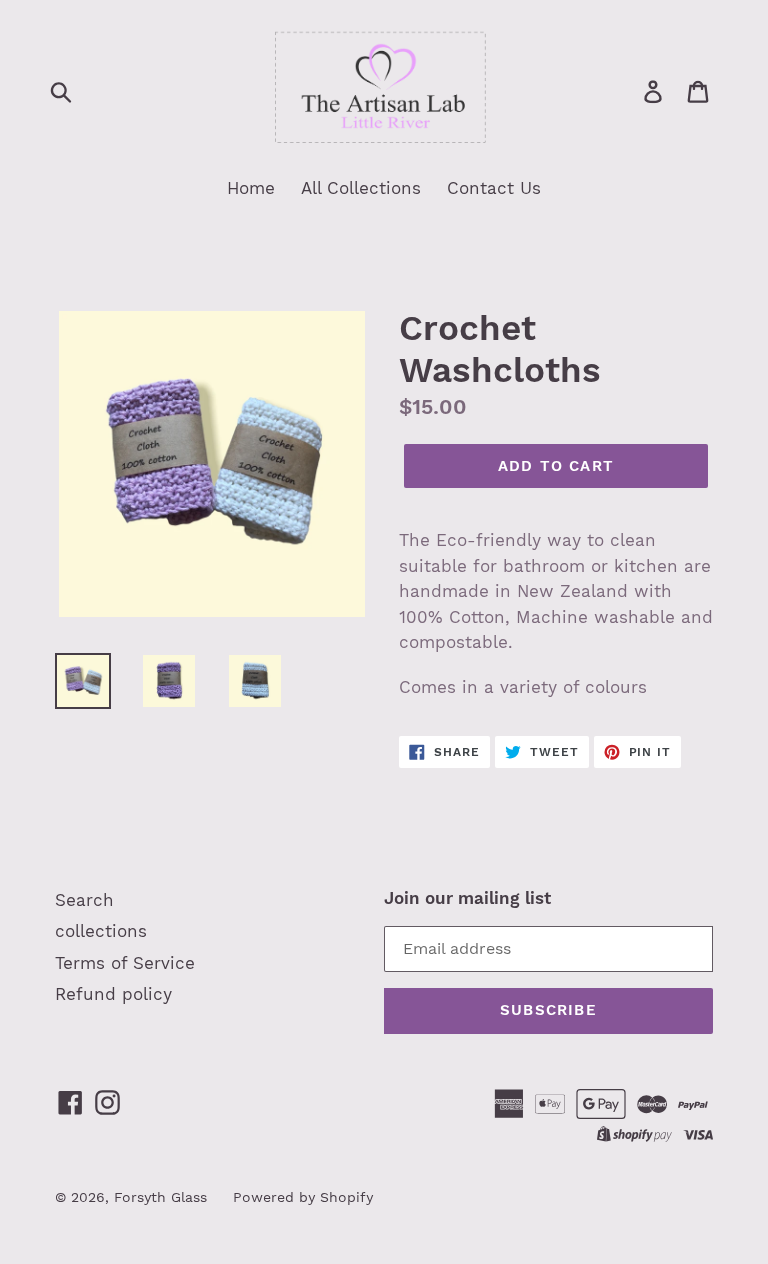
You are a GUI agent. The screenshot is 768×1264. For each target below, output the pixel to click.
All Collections (361, 188)
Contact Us (494, 188)
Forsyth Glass (160, 1197)
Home (251, 188)
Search (84, 900)
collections (101, 931)
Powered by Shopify (303, 1197)
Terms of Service (125, 963)
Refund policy (113, 994)
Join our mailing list (467, 898)
